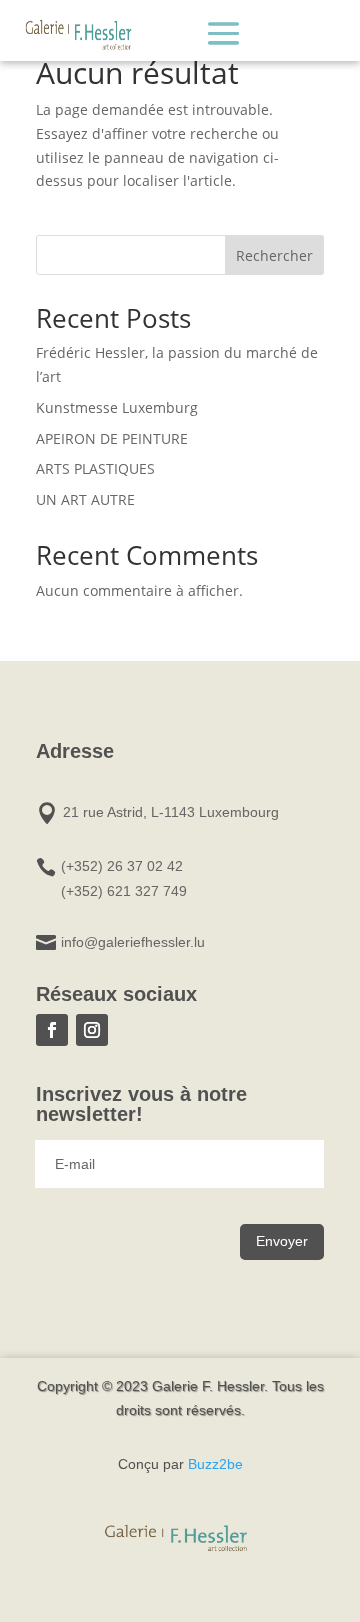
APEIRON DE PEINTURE (112, 438)
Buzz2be (215, 1464)
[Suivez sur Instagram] (92, 1030)
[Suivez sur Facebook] (52, 1030)
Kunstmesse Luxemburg (117, 407)
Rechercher (274, 255)
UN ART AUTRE (85, 499)
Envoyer (282, 1241)
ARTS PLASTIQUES (95, 468)
